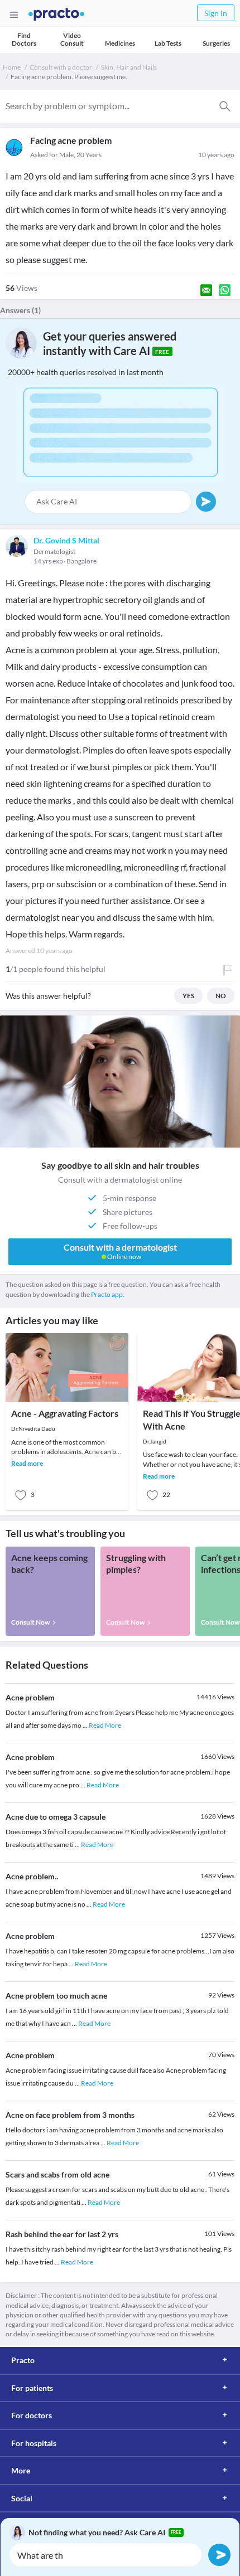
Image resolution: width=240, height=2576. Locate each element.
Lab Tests (168, 43)
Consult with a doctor (61, 67)
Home (12, 67)
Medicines (120, 43)
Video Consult (72, 39)
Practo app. (108, 1294)
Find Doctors (24, 39)
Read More (105, 1725)
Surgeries (216, 43)
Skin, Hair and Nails (129, 67)
